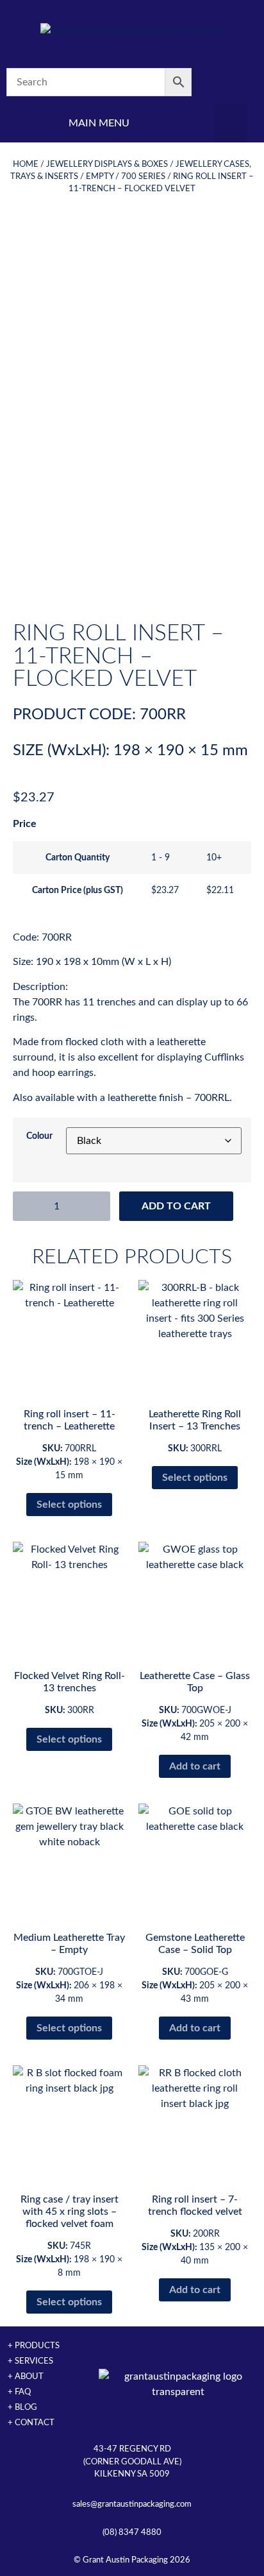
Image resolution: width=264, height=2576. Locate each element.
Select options (69, 1505)
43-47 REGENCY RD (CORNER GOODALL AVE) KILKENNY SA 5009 (132, 2461)
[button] (231, 123)
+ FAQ (19, 2392)
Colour (39, 1136)
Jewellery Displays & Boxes (107, 164)
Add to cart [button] (195, 1766)
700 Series (143, 176)
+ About (26, 2376)
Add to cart (176, 1206)
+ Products (34, 2346)
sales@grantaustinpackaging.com (132, 2504)
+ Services (30, 2361)
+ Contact (31, 2423)
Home (26, 164)
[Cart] (231, 82)
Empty (100, 176)
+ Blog (22, 2407)
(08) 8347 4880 (132, 2532)
